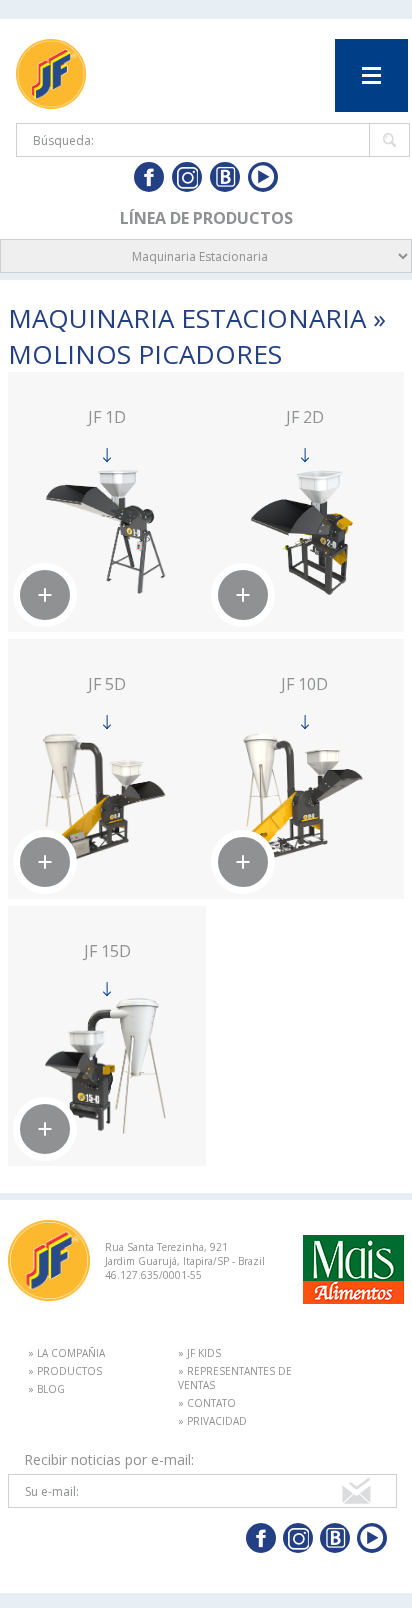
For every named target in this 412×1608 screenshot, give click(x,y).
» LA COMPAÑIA (66, 1353)
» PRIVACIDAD (212, 1421)
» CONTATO (207, 1403)
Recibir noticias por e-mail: (109, 1459)
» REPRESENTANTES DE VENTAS (235, 1378)
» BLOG (46, 1389)
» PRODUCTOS (65, 1371)
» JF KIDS (199, 1353)
